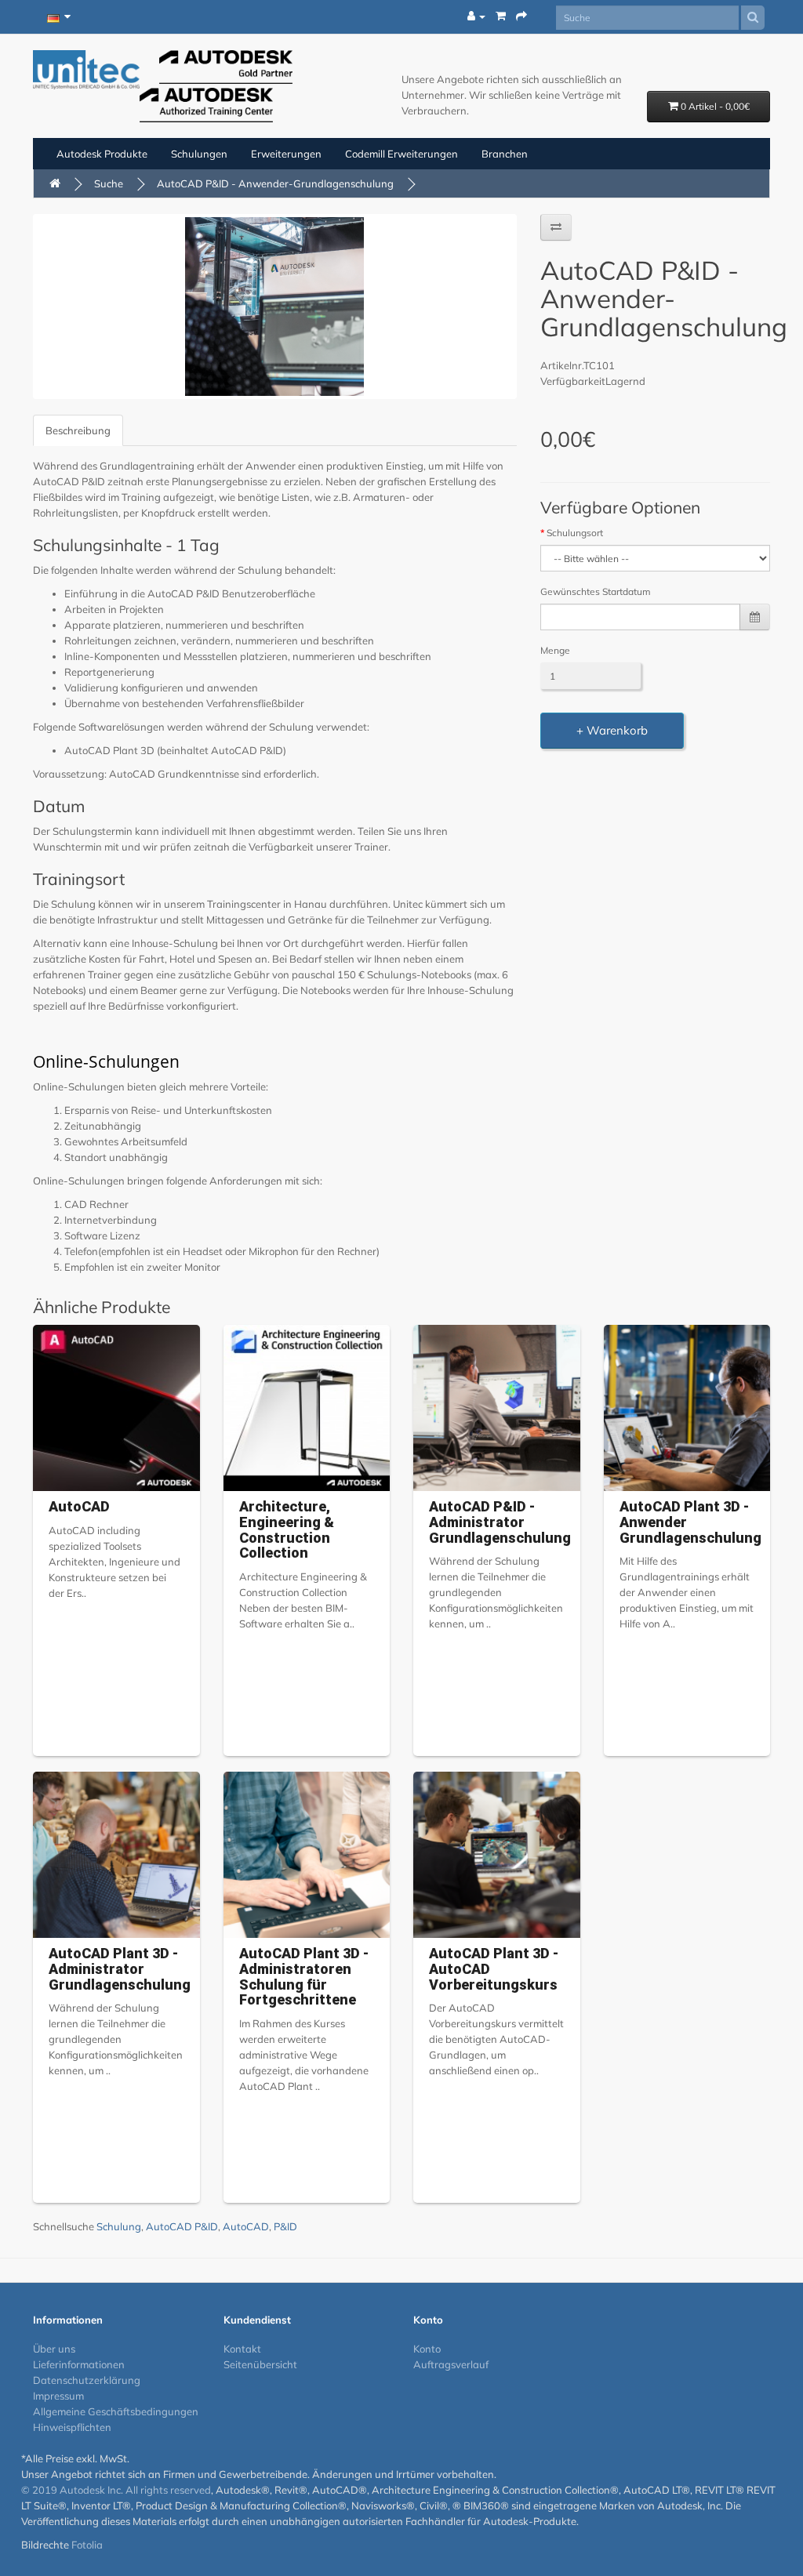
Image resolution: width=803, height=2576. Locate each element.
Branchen (505, 154)
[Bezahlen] (521, 16)
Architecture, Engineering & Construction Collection (287, 1529)
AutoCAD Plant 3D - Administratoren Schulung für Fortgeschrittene (304, 1976)
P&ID (285, 2226)
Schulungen (199, 154)
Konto (427, 2349)
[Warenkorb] (501, 16)
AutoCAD (79, 1506)
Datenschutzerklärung (87, 2380)
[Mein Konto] (476, 16)
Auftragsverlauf (451, 2364)
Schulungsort (575, 533)
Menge (555, 650)
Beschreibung (78, 430)
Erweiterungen (286, 154)
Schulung (119, 2226)
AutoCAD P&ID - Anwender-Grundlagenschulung (275, 183)
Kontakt (242, 2349)
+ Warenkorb (612, 730)
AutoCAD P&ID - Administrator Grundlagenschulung (500, 1522)
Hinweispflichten (72, 2427)
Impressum (58, 2396)
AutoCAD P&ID (182, 2226)
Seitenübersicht (260, 2364)
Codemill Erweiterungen (401, 154)
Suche (109, 183)
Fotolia (87, 2545)
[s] (753, 18)
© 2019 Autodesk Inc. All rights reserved (116, 2490)
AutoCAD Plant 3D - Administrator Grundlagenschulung (120, 1969)
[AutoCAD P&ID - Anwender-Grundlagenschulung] (275, 307)
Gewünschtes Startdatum (596, 591)
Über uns (54, 2349)
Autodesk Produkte (102, 154)
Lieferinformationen (79, 2364)
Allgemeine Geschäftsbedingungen (116, 2411)
